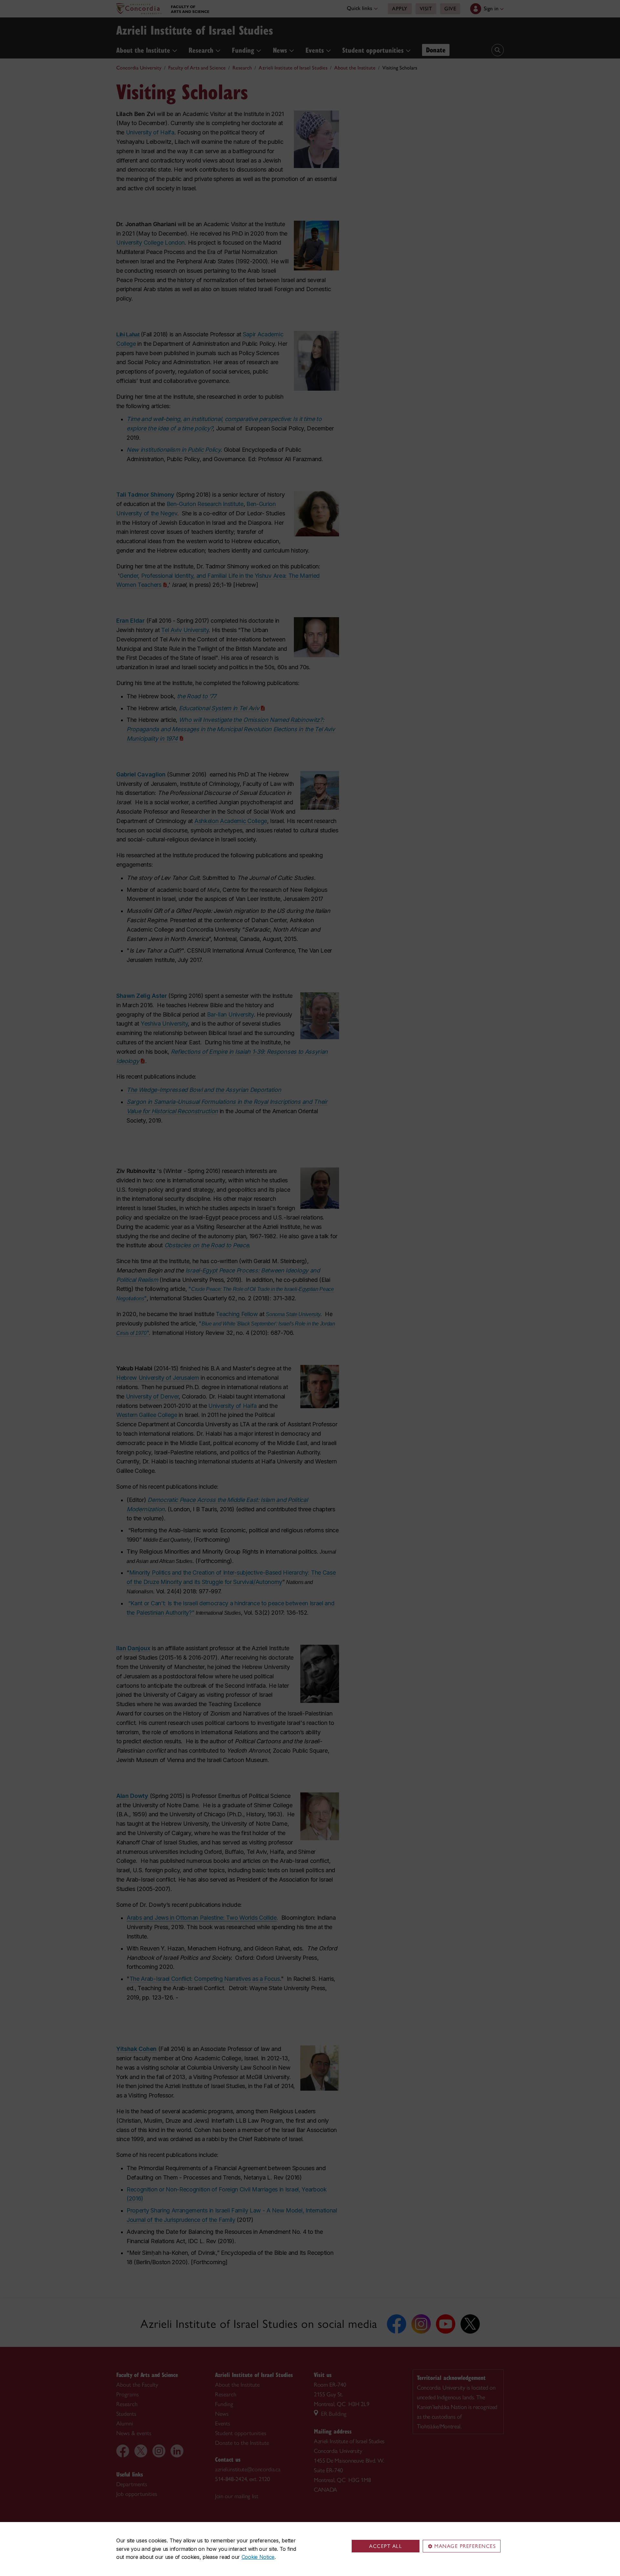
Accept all (386, 2546)
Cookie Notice (258, 2557)
